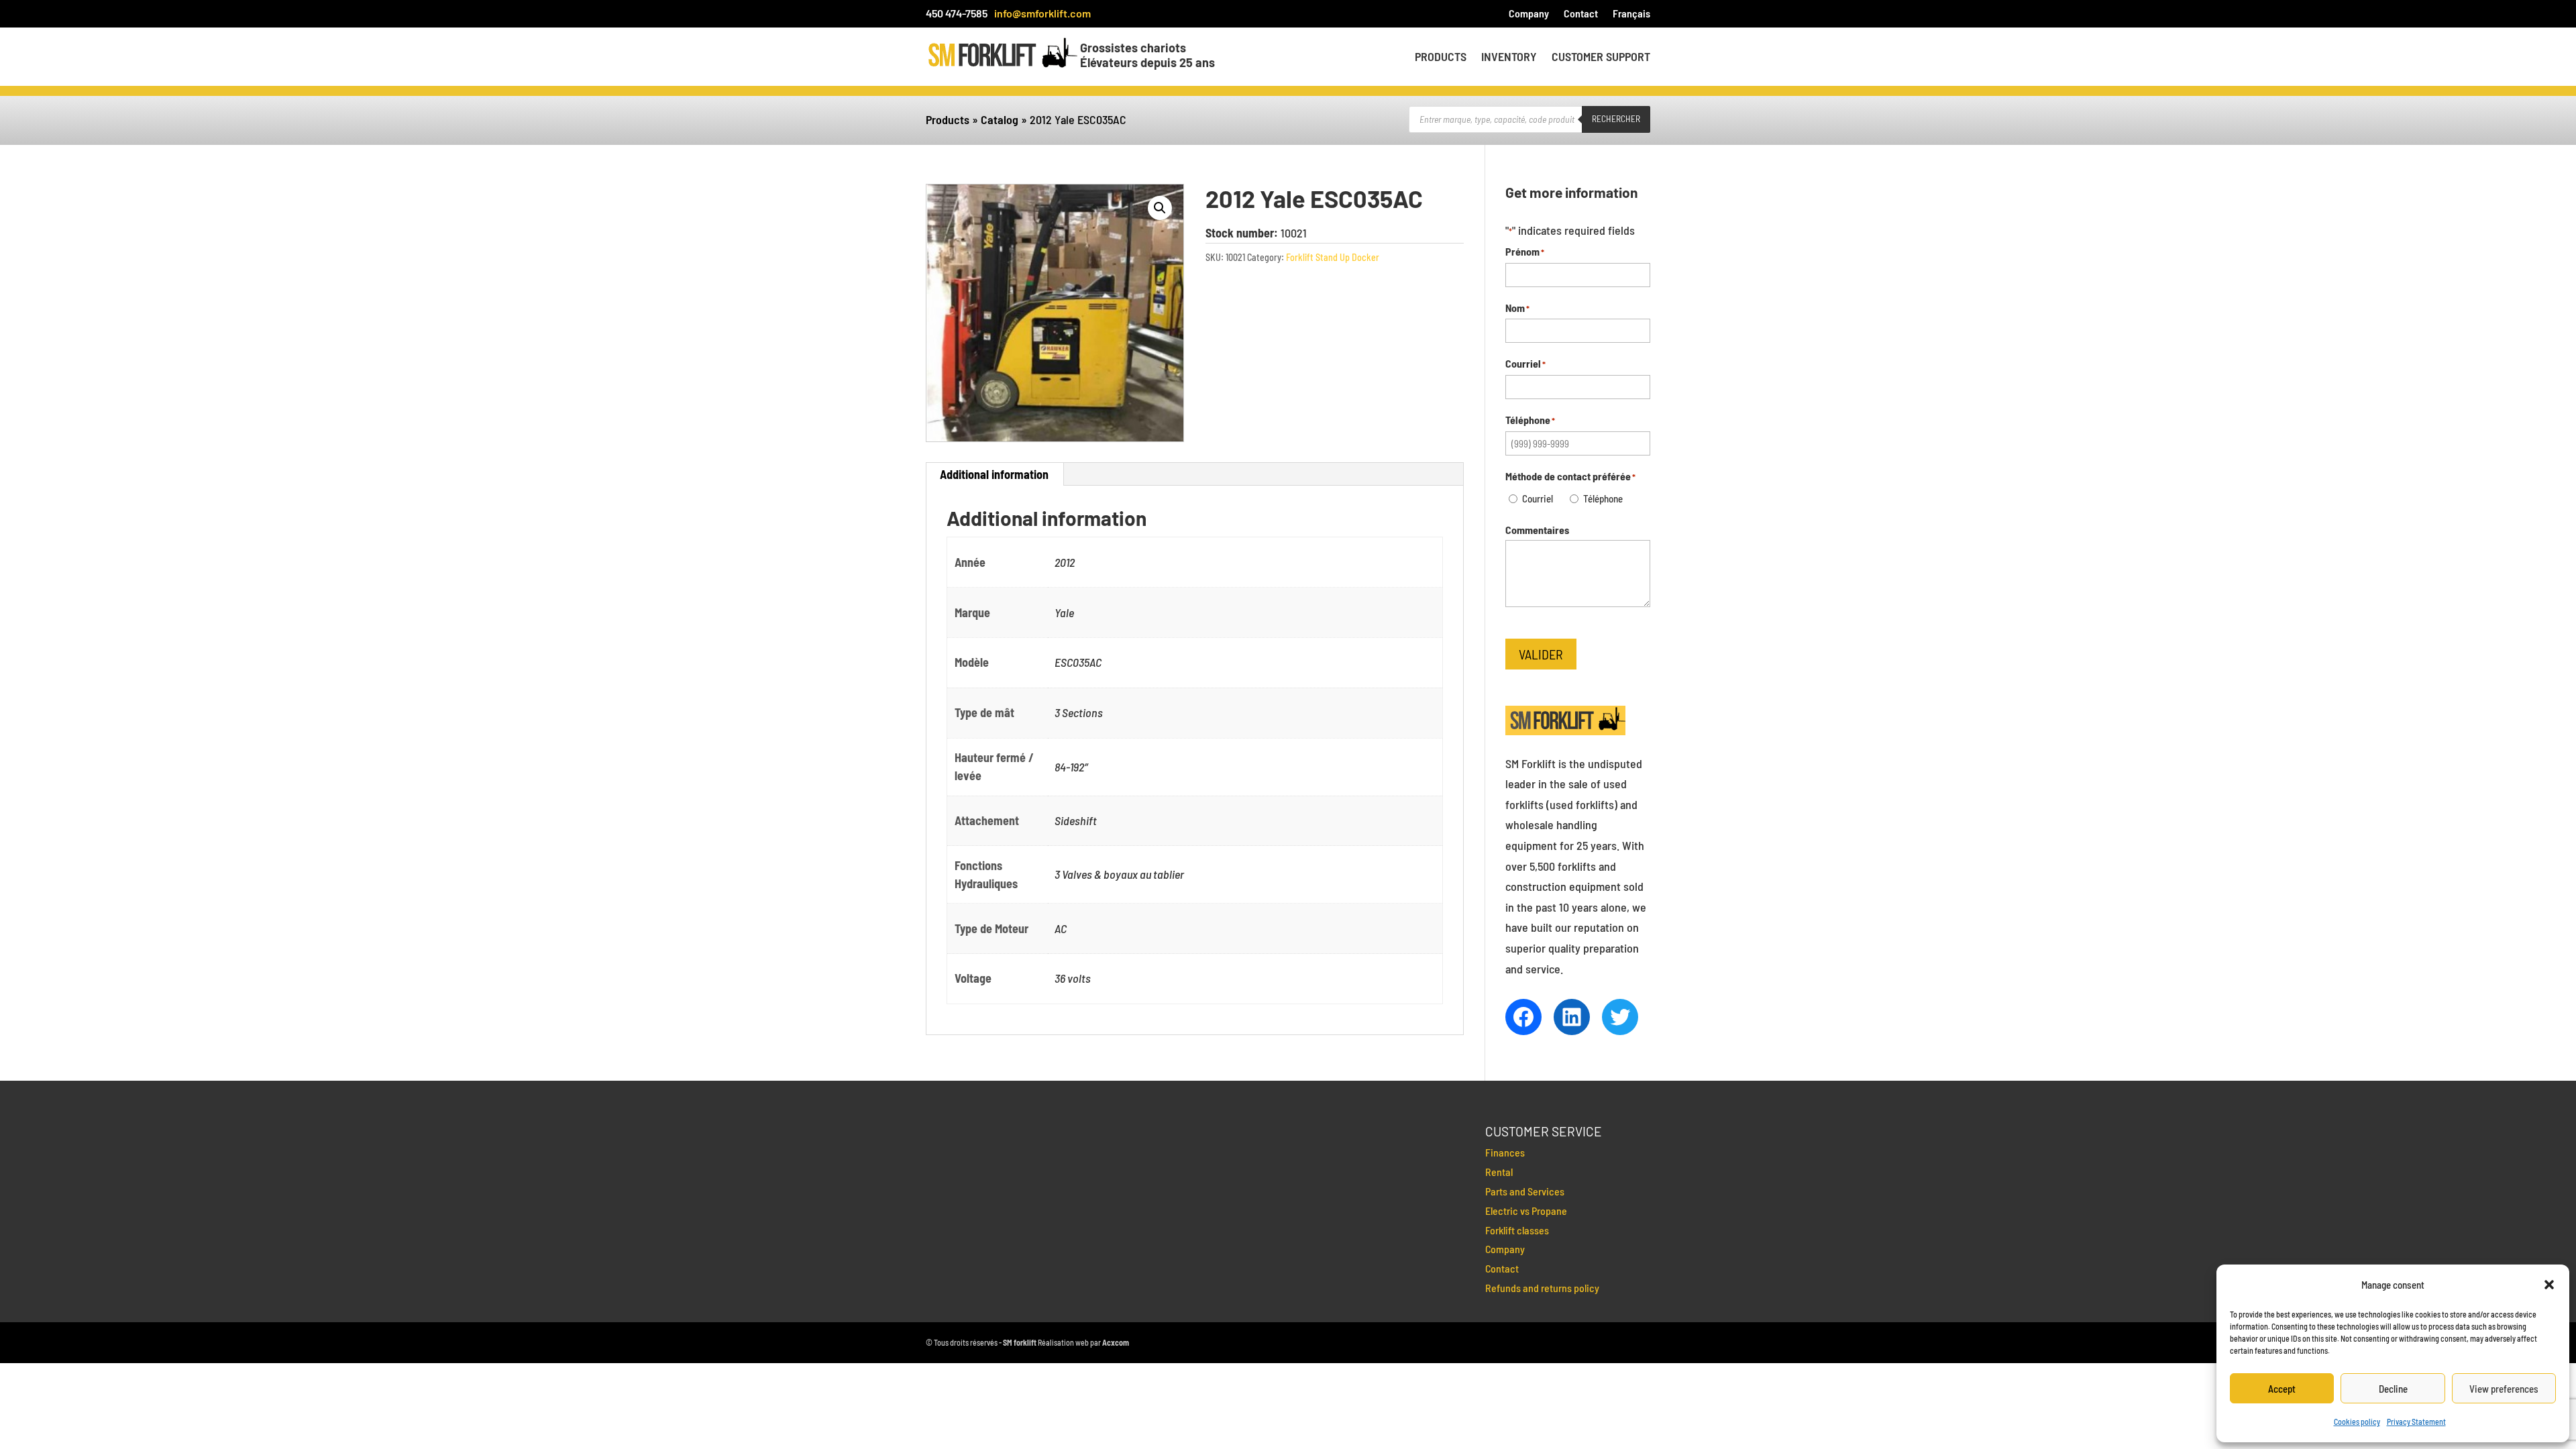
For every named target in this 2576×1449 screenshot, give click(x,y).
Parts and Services (1525, 1191)
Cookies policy (2357, 1421)
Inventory (1509, 58)
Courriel (1538, 498)
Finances (1505, 1152)
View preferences (2504, 1389)
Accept (2282, 1389)
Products (1441, 58)
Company (1529, 14)
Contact (1581, 14)
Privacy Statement (2416, 1421)
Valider (1541, 654)
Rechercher (1616, 119)
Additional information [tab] (994, 474)
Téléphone (1603, 498)
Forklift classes (1517, 1230)
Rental (1499, 1172)
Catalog (1000, 119)
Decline (2393, 1389)
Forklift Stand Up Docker (1333, 257)
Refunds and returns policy (1542, 1288)
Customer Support (1601, 58)
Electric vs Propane (1526, 1211)
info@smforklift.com (1042, 13)
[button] (2549, 1285)
